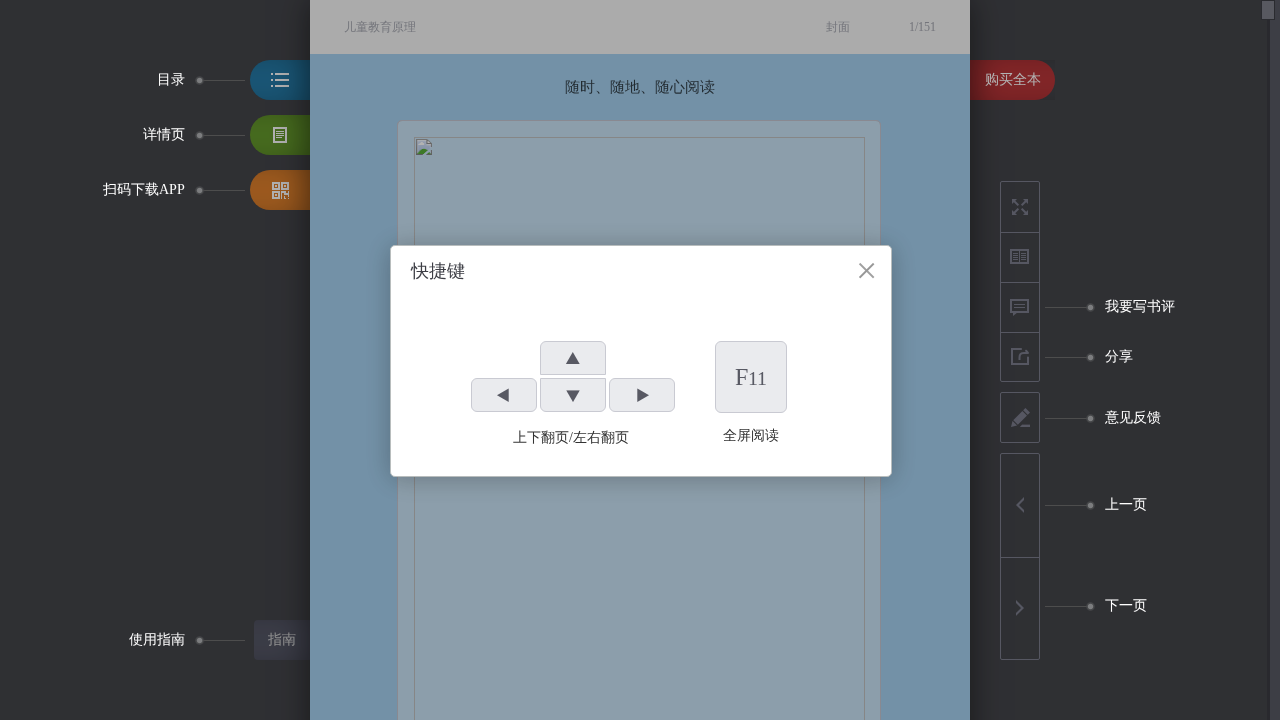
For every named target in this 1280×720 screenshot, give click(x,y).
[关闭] (866, 270)
